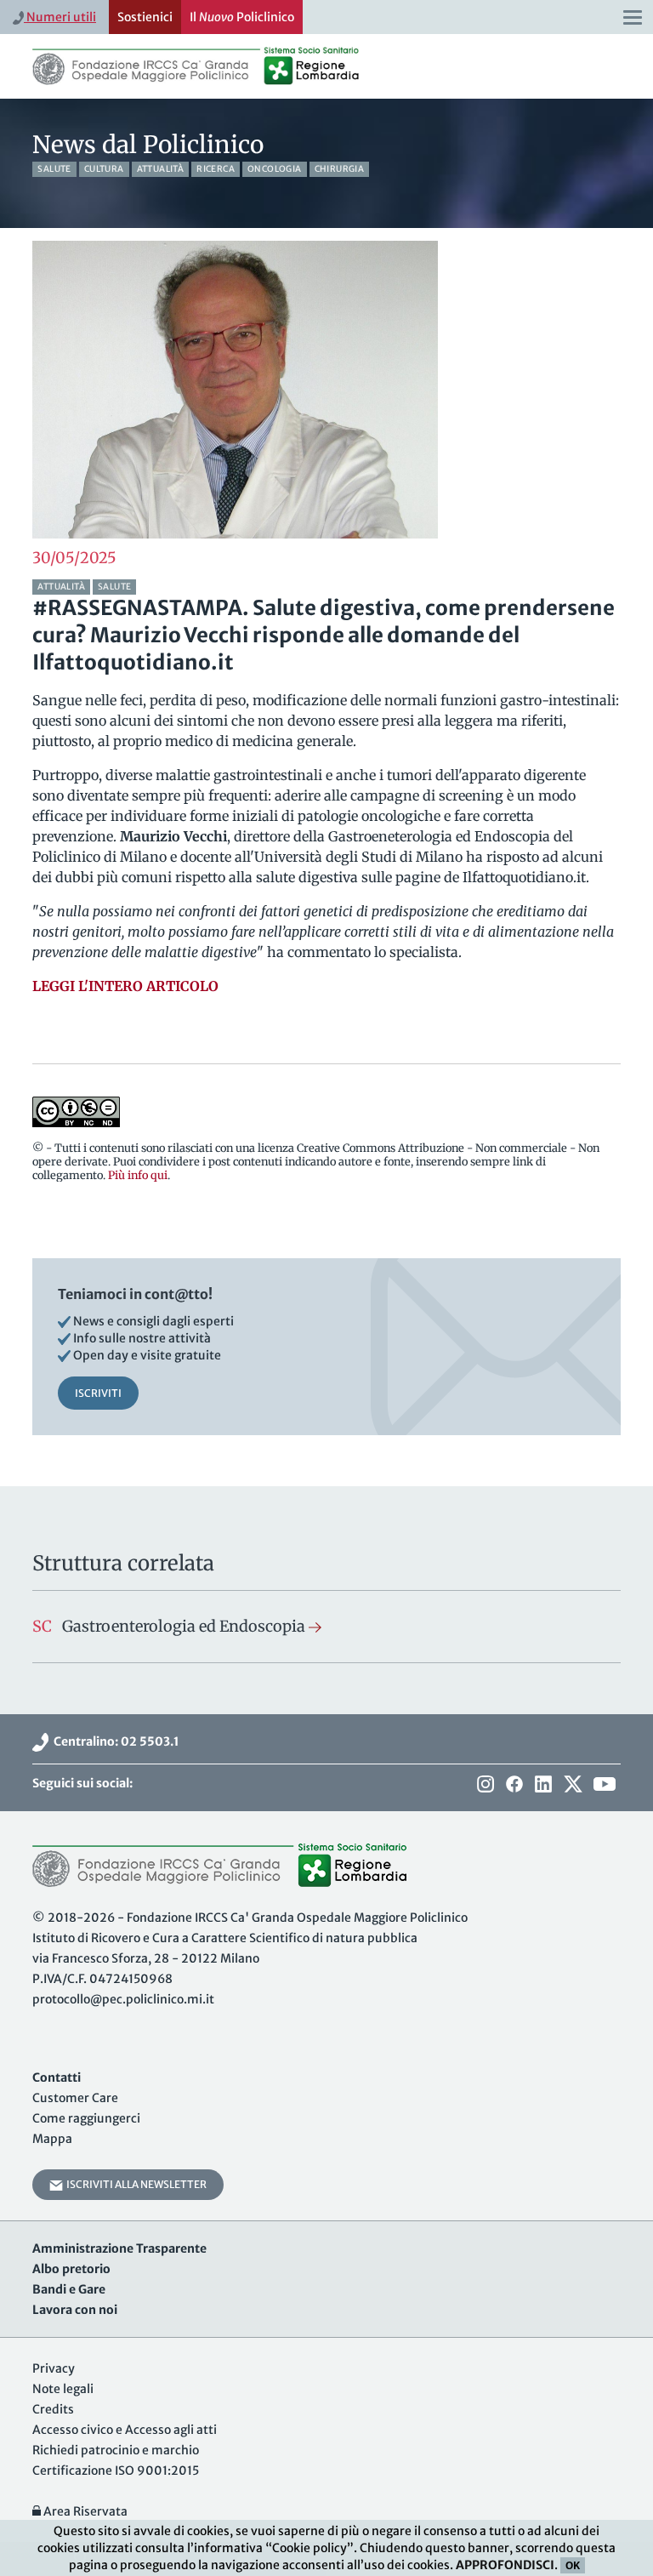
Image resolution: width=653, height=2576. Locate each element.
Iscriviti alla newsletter (135, 2184)
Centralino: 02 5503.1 (114, 1741)
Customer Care (75, 2098)
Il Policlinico (242, 17)
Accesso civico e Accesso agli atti (125, 2430)
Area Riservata (84, 2511)
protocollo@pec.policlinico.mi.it (123, 1999)
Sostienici (145, 17)
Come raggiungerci (86, 2118)
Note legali (63, 2389)
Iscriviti (98, 1393)
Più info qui (138, 1175)
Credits (53, 2409)
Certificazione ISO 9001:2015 (116, 2471)
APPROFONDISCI (505, 2565)
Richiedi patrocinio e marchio (116, 2450)
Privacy (54, 2368)
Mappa (52, 2139)
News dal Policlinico (148, 145)
